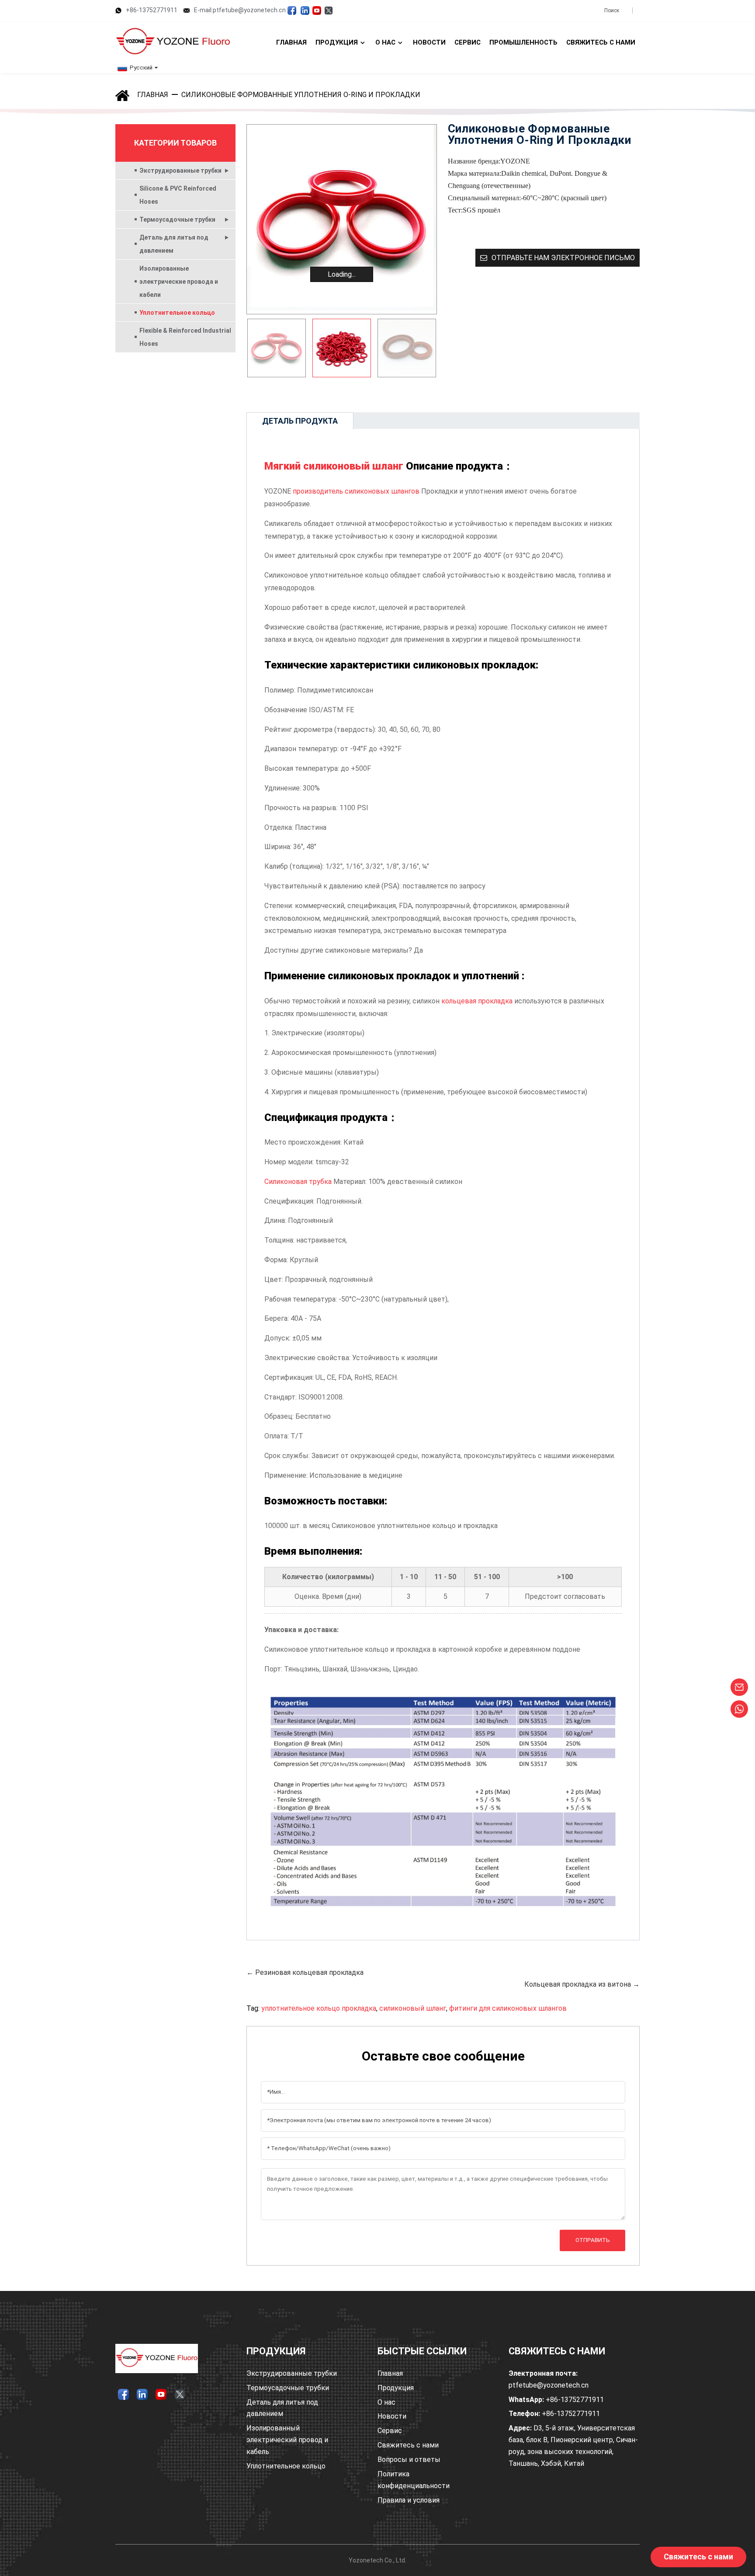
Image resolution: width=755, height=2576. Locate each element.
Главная (153, 95)
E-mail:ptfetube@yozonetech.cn (240, 10)
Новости (392, 2416)
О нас (386, 2402)
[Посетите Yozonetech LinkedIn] (305, 10)
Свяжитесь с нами (408, 2445)
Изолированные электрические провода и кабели (179, 282)
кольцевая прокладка (477, 1001)
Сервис (390, 2431)
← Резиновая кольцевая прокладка (305, 1972)
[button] (426, 348)
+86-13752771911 (152, 10)
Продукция (396, 2388)
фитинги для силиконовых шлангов (508, 2008)
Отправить (593, 2240)
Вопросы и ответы (409, 2459)
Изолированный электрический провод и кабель (287, 2440)
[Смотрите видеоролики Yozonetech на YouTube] (317, 10)
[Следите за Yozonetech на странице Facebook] (292, 10)
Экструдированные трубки (180, 171)
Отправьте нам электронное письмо (563, 258)
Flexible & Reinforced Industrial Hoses (185, 337)
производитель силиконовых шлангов (356, 491)
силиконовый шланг (413, 2008)
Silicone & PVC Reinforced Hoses (178, 195)
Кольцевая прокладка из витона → (582, 1984)
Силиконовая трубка (298, 1182)
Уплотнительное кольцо (177, 313)
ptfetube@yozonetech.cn (549, 2379)
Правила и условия (409, 2500)
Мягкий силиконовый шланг (334, 466)
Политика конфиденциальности (414, 2480)
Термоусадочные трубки (177, 219)
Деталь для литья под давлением (174, 244)
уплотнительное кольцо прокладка (319, 2008)
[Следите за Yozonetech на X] (329, 10)
